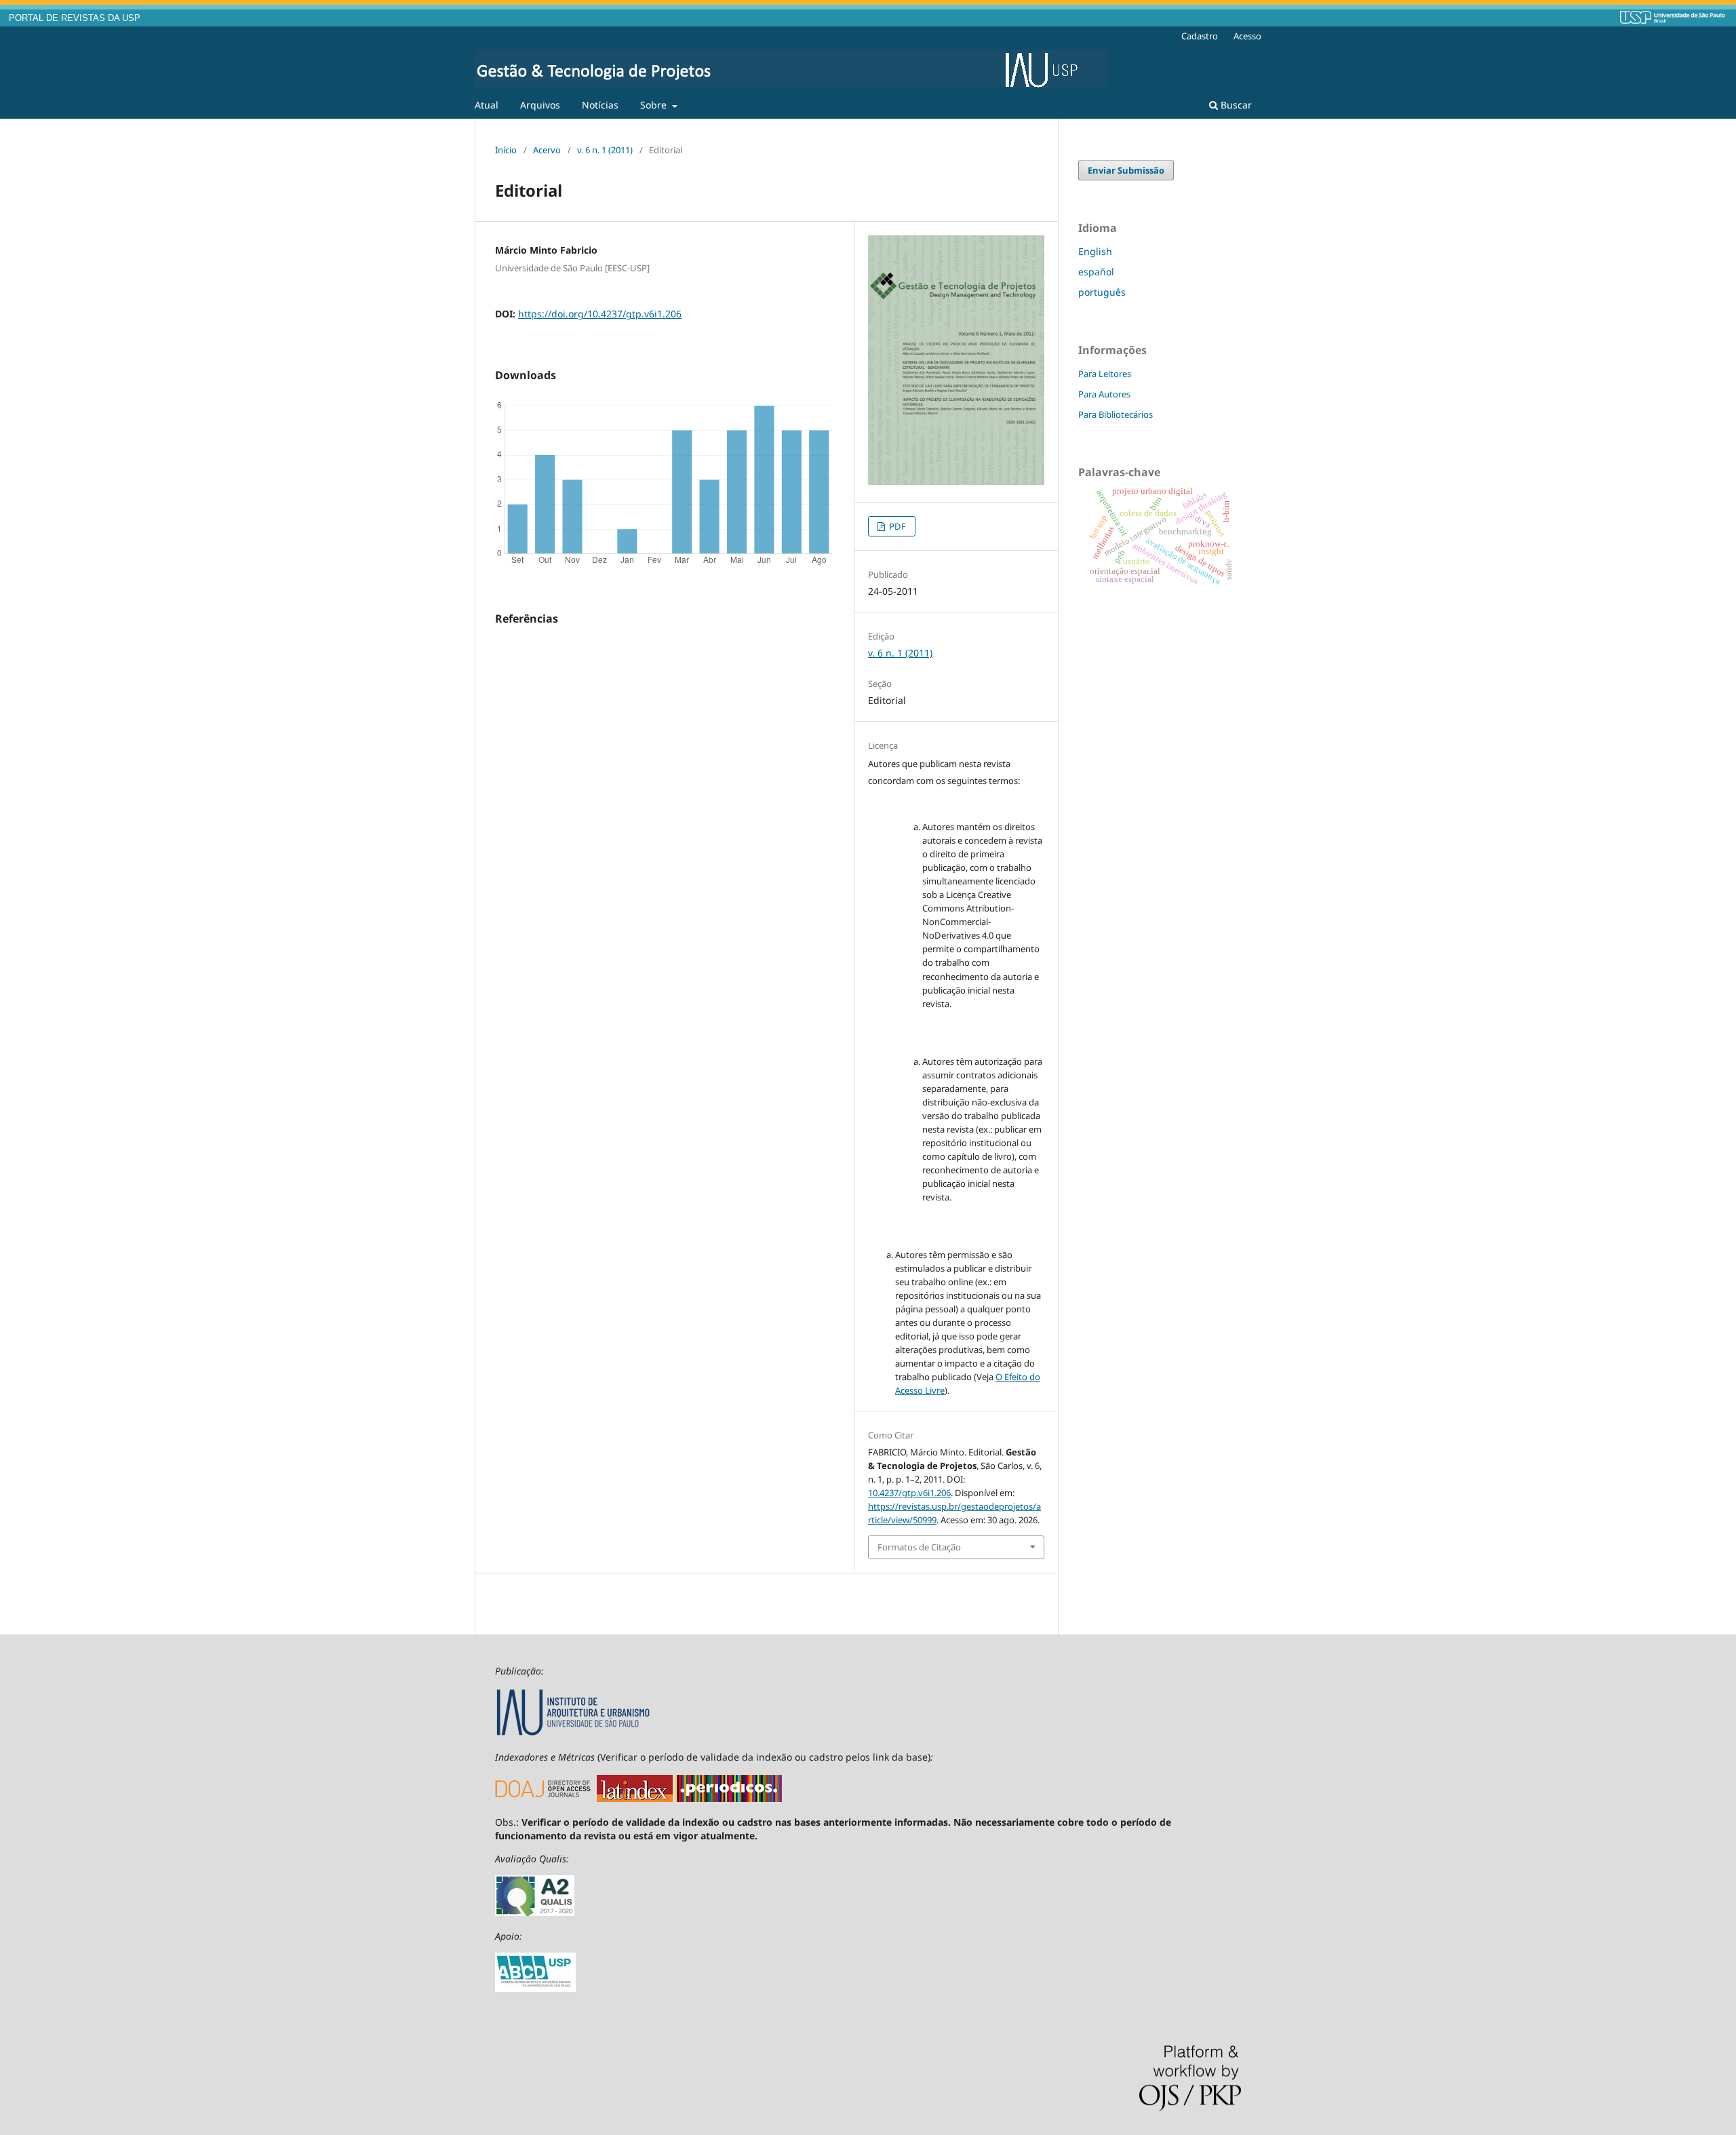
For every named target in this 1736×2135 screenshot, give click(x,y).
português (1102, 292)
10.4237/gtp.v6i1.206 (909, 1493)
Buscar (1235, 105)
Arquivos (540, 105)
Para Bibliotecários (1116, 414)
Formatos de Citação (919, 1547)
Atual (487, 105)
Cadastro (1200, 36)
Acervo (547, 150)
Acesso (1247, 36)
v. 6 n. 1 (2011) (605, 150)
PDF (896, 526)
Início (506, 150)
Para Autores (1104, 394)
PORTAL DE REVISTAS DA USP (75, 18)
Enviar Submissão (1126, 170)
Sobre (655, 105)
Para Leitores (1105, 374)
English (1095, 251)
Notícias (600, 105)
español (1096, 272)
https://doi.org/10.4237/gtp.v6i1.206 (600, 314)
